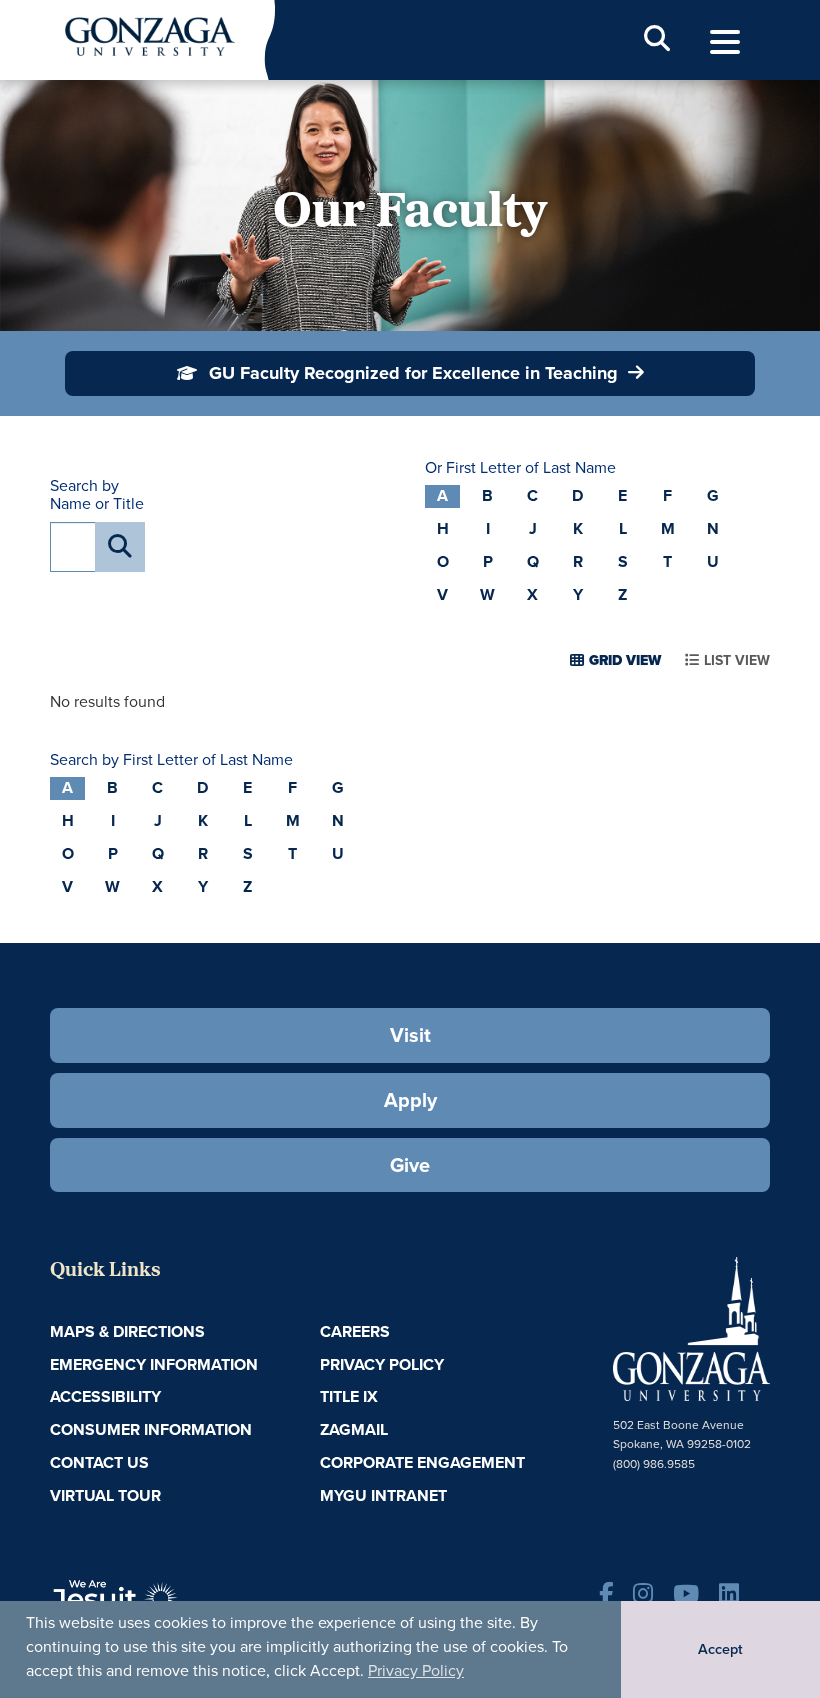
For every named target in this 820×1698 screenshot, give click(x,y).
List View (737, 660)
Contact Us (99, 1462)
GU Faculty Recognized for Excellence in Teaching (413, 373)
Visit (410, 1035)
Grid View (625, 660)
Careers (355, 1331)
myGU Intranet (383, 1495)
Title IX (349, 1396)
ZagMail (354, 1429)
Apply (410, 1100)
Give (410, 1165)
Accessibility (105, 1396)
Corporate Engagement (422, 1462)
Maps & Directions (127, 1331)
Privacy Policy (416, 1670)
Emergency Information (154, 1364)
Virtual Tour (105, 1495)
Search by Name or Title (97, 494)
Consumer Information (151, 1429)
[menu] (725, 42)
